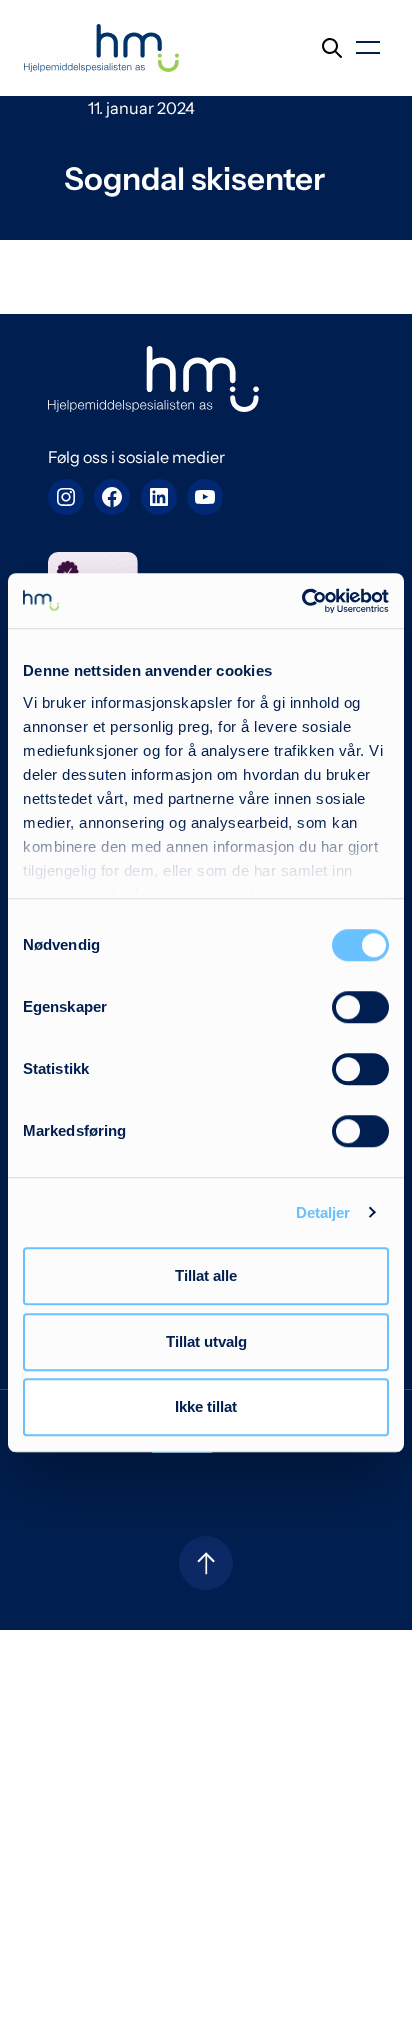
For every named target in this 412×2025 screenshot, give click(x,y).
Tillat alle (206, 1275)
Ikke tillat (206, 1406)
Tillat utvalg (206, 1341)
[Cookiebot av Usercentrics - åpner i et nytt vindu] (301, 601)
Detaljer (323, 1212)
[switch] (360, 1007)
